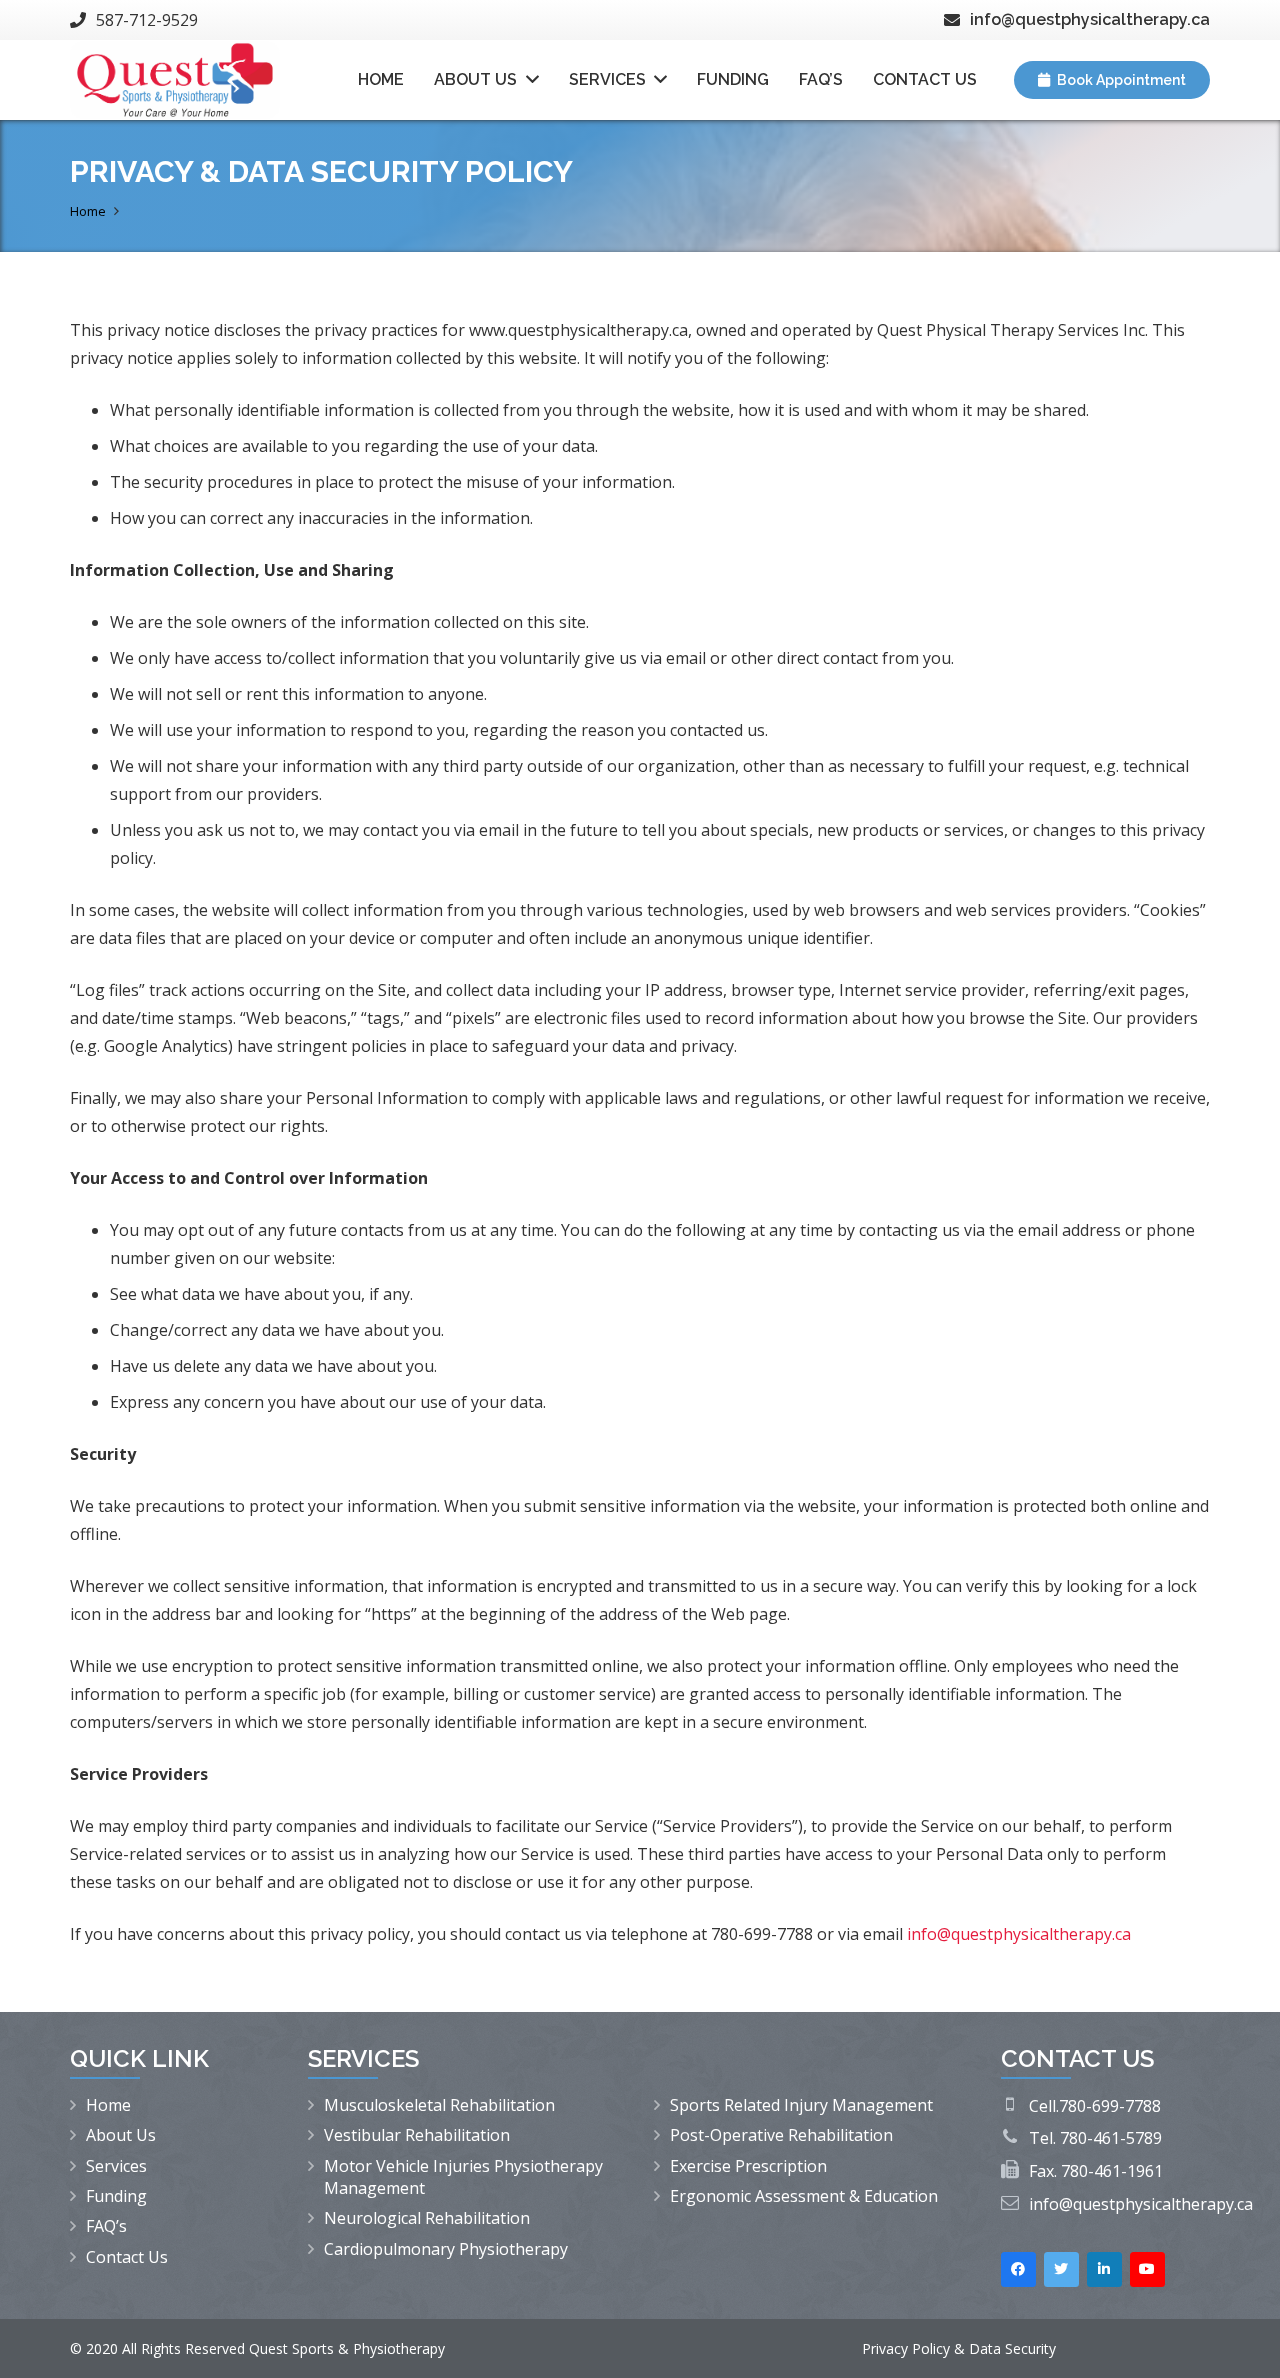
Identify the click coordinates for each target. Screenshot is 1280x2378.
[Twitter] (1061, 2269)
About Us (121, 2135)
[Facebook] (1018, 2269)
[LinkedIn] (1104, 2269)
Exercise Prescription (748, 2166)
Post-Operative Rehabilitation (781, 2135)
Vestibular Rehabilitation (417, 2135)
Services (116, 2166)
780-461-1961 (1112, 2171)
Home (108, 2105)
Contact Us (127, 2257)
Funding (116, 2196)
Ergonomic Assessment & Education (804, 2196)
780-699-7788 (1110, 2106)
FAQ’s (106, 2226)
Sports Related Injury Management (801, 2105)
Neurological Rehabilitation (427, 2218)
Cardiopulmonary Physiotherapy (446, 2249)
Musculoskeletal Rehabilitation (439, 2105)
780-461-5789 (1111, 2138)
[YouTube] (1147, 2269)
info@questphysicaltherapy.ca (1141, 2204)
